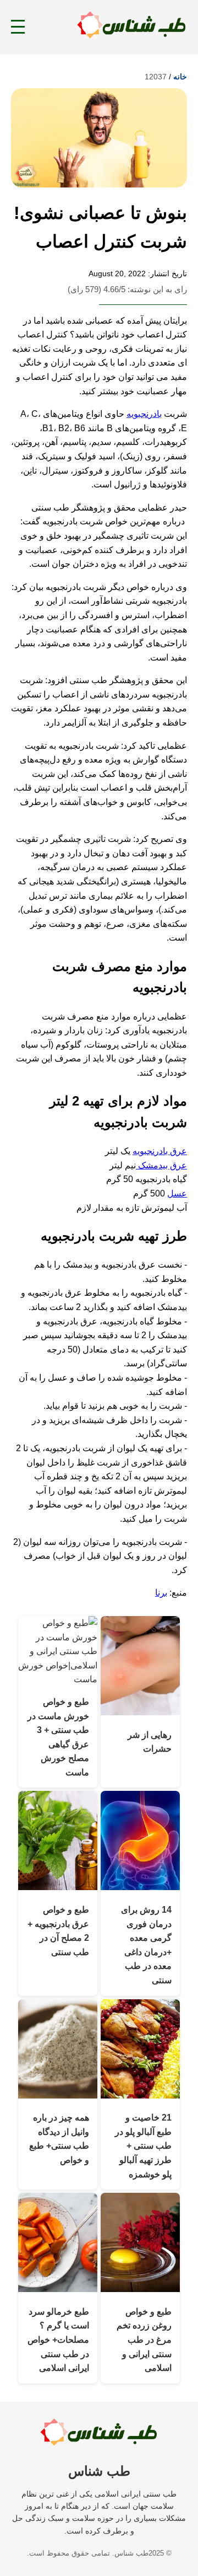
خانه (180, 77)
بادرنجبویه (144, 414)
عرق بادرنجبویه (160, 1151)
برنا (161, 1593)
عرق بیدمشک (161, 1165)
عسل (177, 1193)
